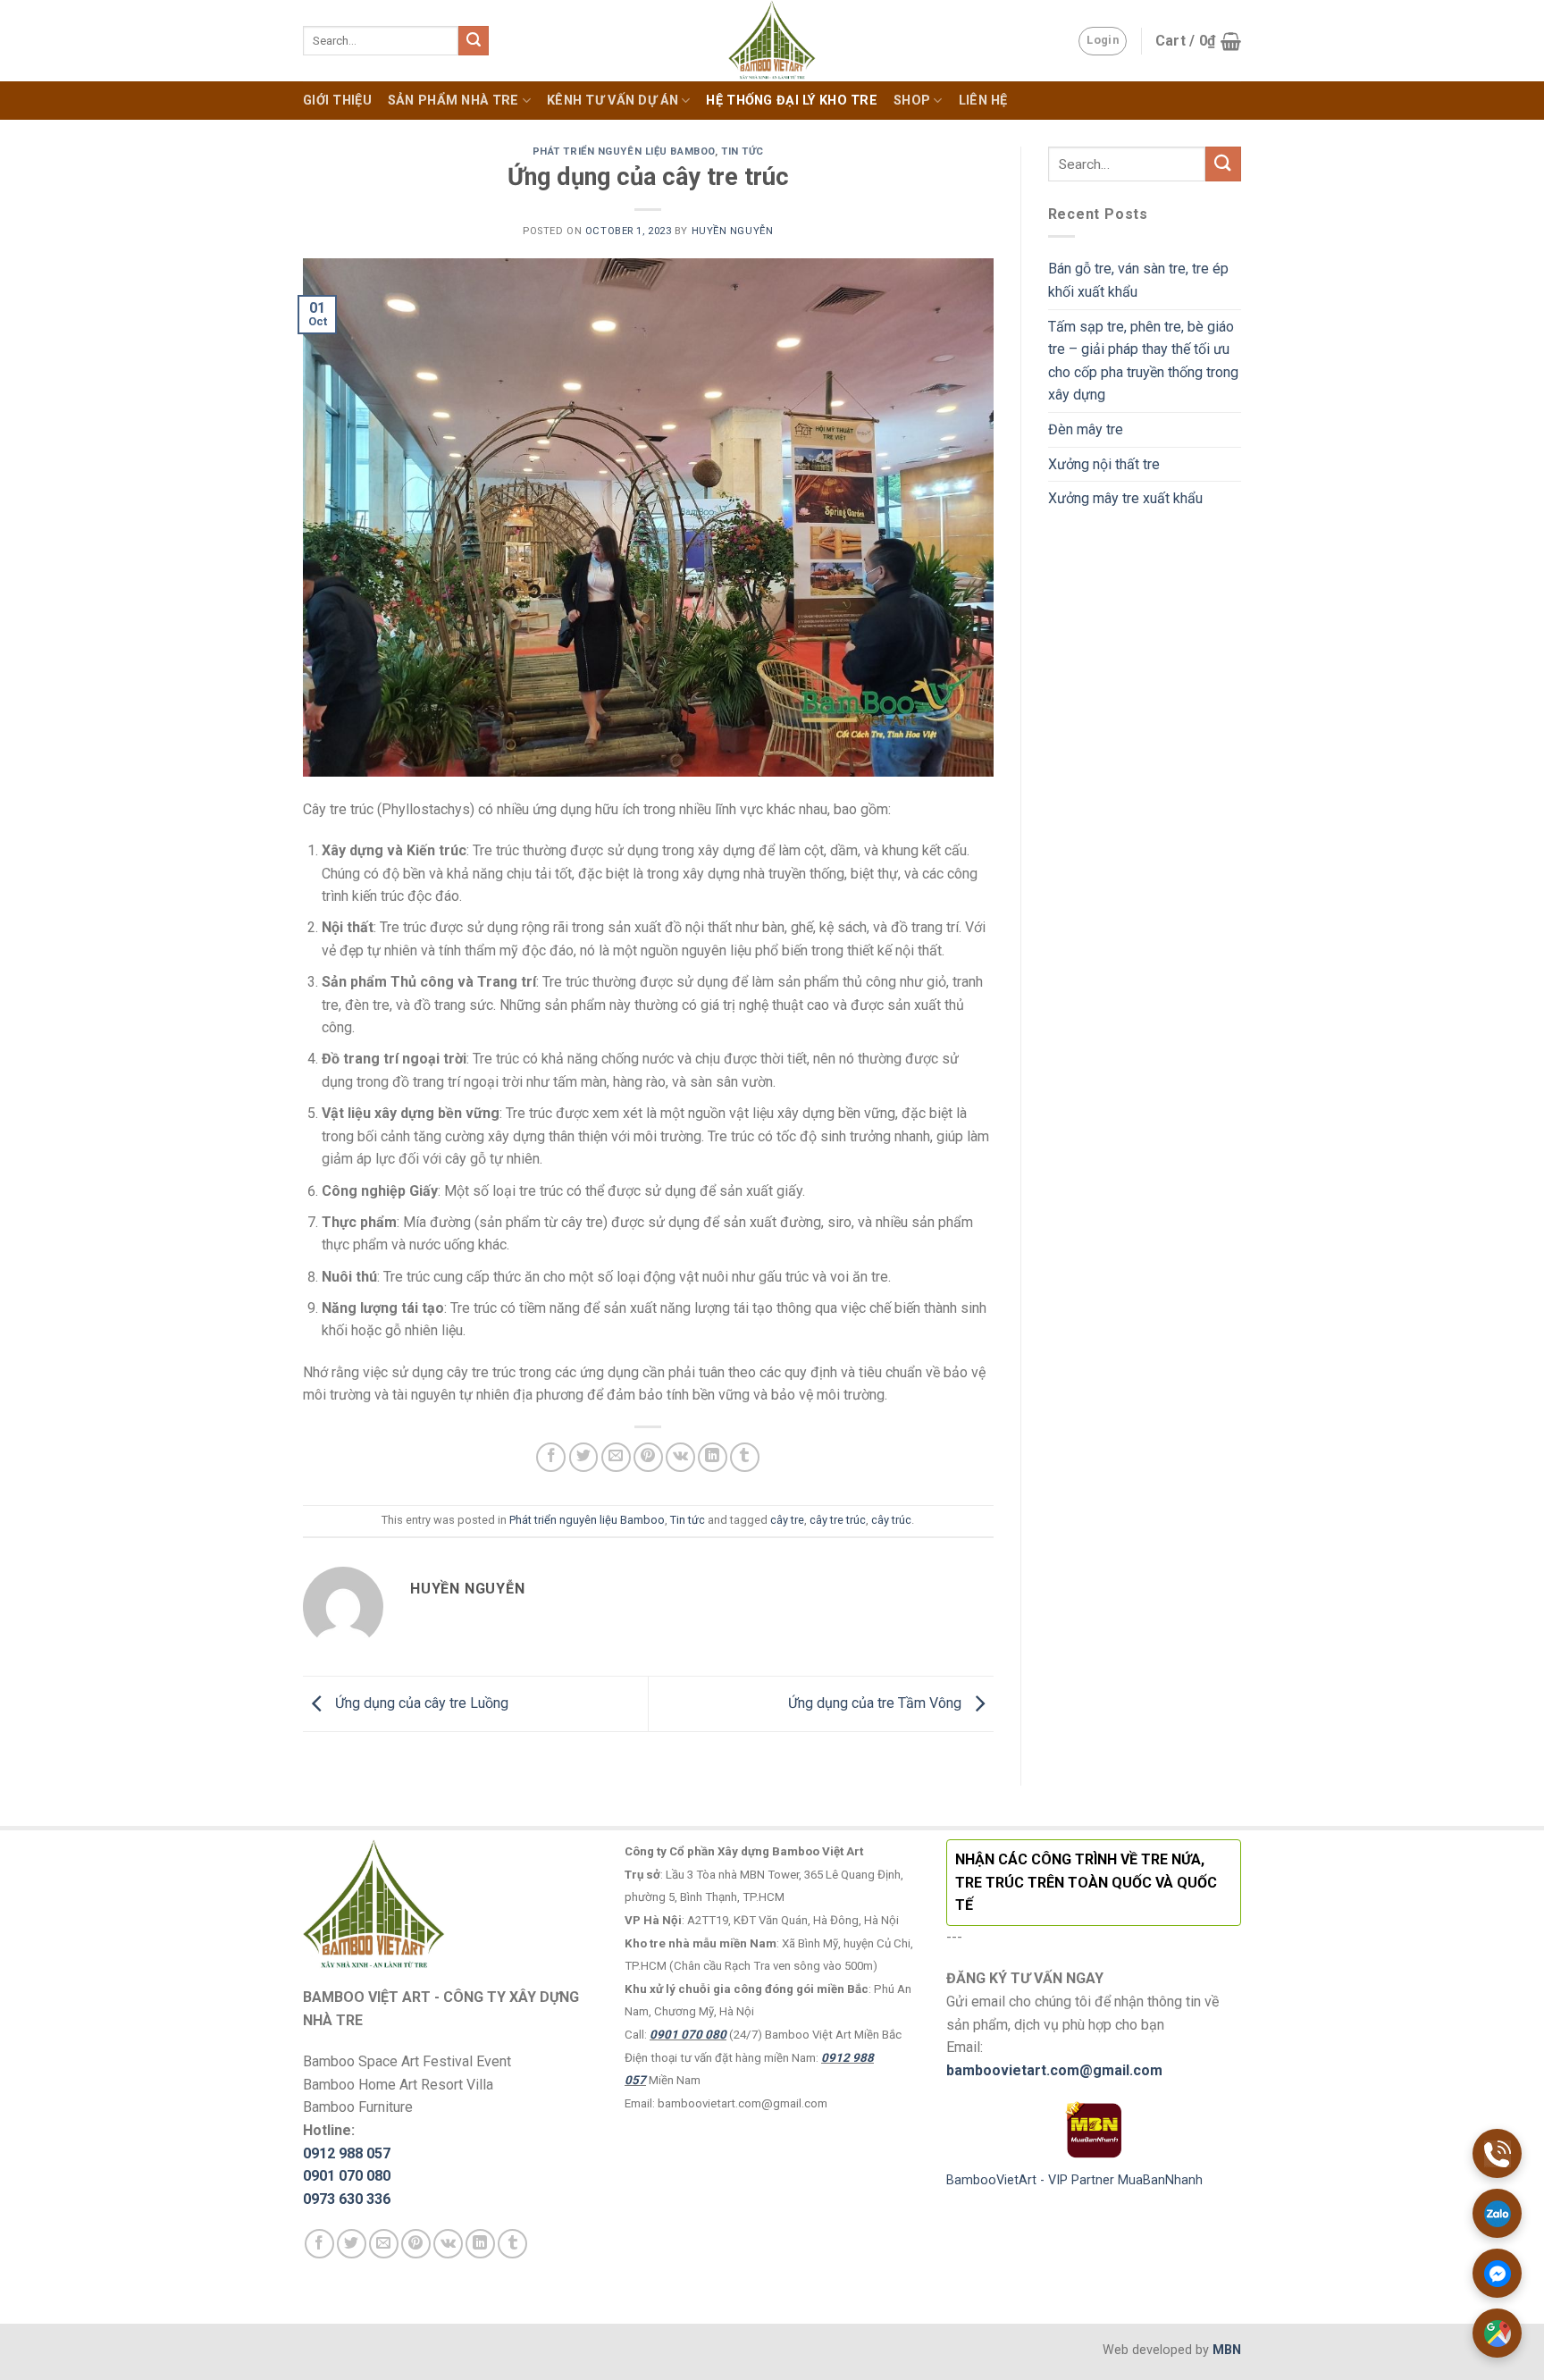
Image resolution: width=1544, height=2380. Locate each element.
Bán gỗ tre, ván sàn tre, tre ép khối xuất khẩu (1138, 280)
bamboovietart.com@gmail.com (1054, 2070)
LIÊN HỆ (983, 101)
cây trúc (891, 1520)
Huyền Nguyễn (733, 231)
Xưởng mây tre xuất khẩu (1125, 498)
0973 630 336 (347, 2199)
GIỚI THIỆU (337, 101)
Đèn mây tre (1086, 429)
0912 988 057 (347, 2153)
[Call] (1497, 2153)
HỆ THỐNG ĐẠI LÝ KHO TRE (792, 101)
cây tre (787, 1520)
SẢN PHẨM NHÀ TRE (453, 101)
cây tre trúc (838, 1520)
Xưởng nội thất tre (1104, 464)
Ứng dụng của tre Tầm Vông (877, 1703)
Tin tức (743, 151)
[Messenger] (1497, 2273)
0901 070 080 (347, 2176)
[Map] (1497, 2333)
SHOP (912, 101)
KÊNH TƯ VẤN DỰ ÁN (613, 101)
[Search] (474, 41)
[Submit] (1223, 164)
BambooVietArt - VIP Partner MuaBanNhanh (1074, 2180)
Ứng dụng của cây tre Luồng (420, 1703)
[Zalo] (1497, 2213)
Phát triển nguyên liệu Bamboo (624, 151)
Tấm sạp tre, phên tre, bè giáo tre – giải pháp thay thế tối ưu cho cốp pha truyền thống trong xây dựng (1143, 361)
